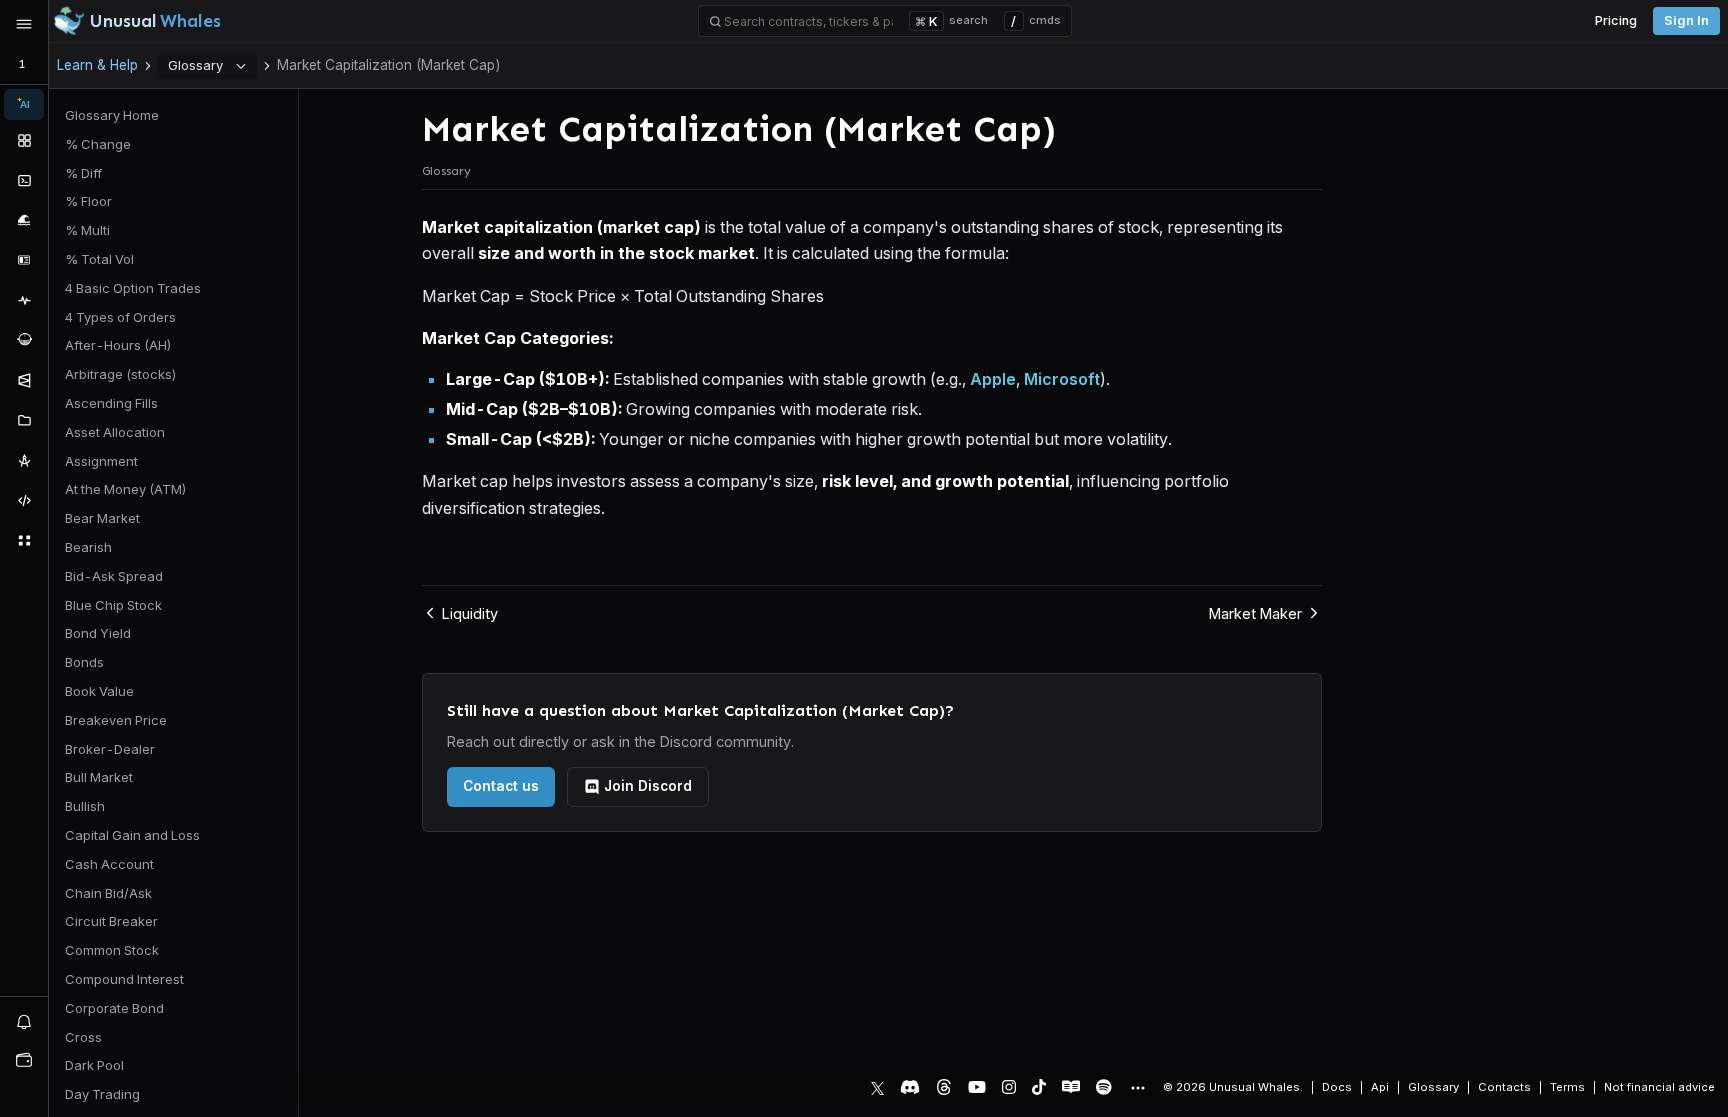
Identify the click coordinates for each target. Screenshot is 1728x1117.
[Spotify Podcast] (1104, 1087)
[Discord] (910, 1087)
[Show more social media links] (1137, 1088)
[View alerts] (24, 1021)
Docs (1337, 1087)
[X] (877, 1087)
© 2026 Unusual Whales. (1233, 1087)
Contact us (501, 786)
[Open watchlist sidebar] (24, 1060)
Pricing (1616, 20)
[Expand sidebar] (24, 24)
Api (1380, 1087)
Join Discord (648, 786)
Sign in (1686, 20)
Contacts (1504, 1087)
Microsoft (1062, 379)
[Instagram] (1009, 1087)
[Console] (24, 180)
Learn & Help (97, 65)
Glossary (195, 65)
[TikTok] (1039, 1087)
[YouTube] (977, 1087)
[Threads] (944, 1087)
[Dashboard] (24, 140)
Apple (993, 379)
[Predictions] (24, 380)
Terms (1567, 1087)
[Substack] (1071, 1087)
